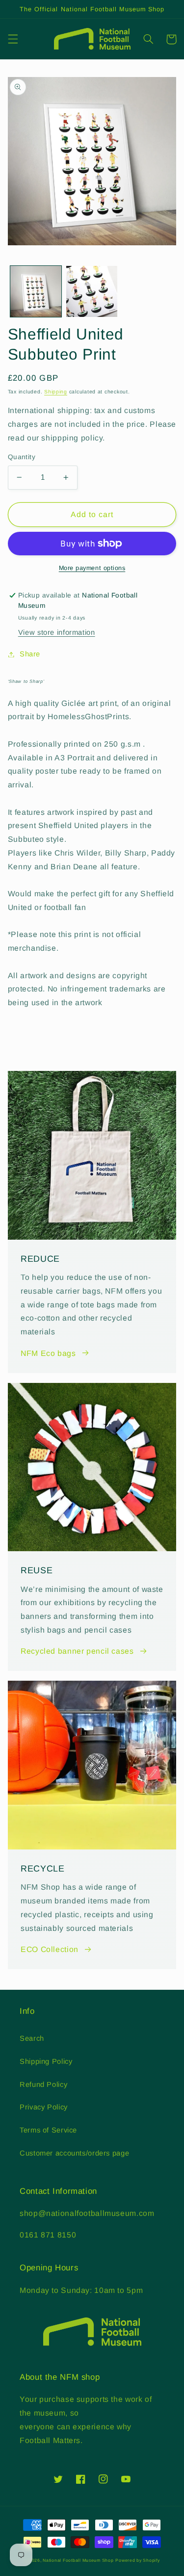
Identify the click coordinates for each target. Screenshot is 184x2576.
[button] (13, 39)
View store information (57, 632)
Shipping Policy (46, 2061)
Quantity (22, 457)
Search (32, 2038)
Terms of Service (48, 2130)
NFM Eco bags (48, 1353)
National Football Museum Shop (78, 2560)
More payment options (92, 568)
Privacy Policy (44, 2107)
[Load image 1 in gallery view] (36, 291)
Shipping (56, 391)
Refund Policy (43, 2084)
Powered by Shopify (137, 2560)
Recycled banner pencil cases (77, 1651)
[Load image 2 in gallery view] (92, 291)
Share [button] (30, 654)
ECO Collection (50, 1949)
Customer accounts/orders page (74, 2153)
